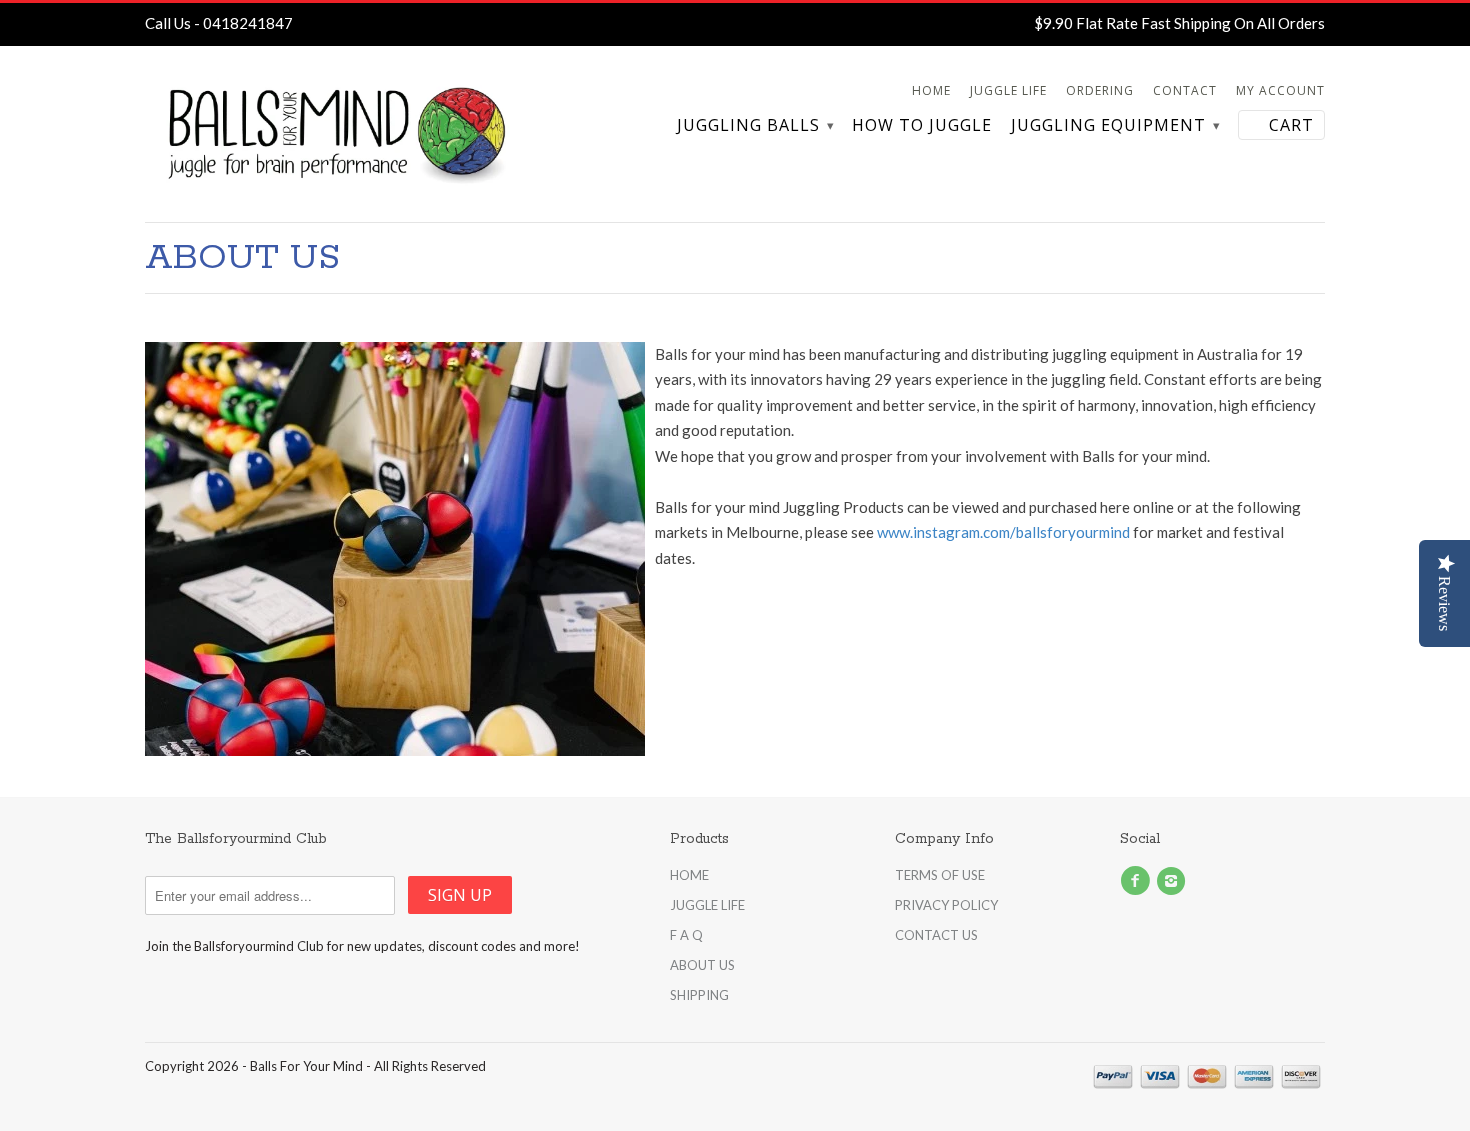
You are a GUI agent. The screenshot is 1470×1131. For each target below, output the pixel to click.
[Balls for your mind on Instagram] (1174, 881)
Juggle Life (1008, 90)
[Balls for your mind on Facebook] (1138, 881)
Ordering (1100, 90)
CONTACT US (936, 935)
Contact (1185, 90)
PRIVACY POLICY (946, 905)
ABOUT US (702, 965)
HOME (689, 875)
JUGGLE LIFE (707, 905)
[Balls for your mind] (335, 134)
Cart (1291, 125)
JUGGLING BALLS (755, 126)
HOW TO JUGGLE (922, 126)
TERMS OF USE (940, 875)
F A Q (686, 935)
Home (931, 90)
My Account (1280, 90)
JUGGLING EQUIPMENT (1115, 126)
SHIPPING (699, 995)
